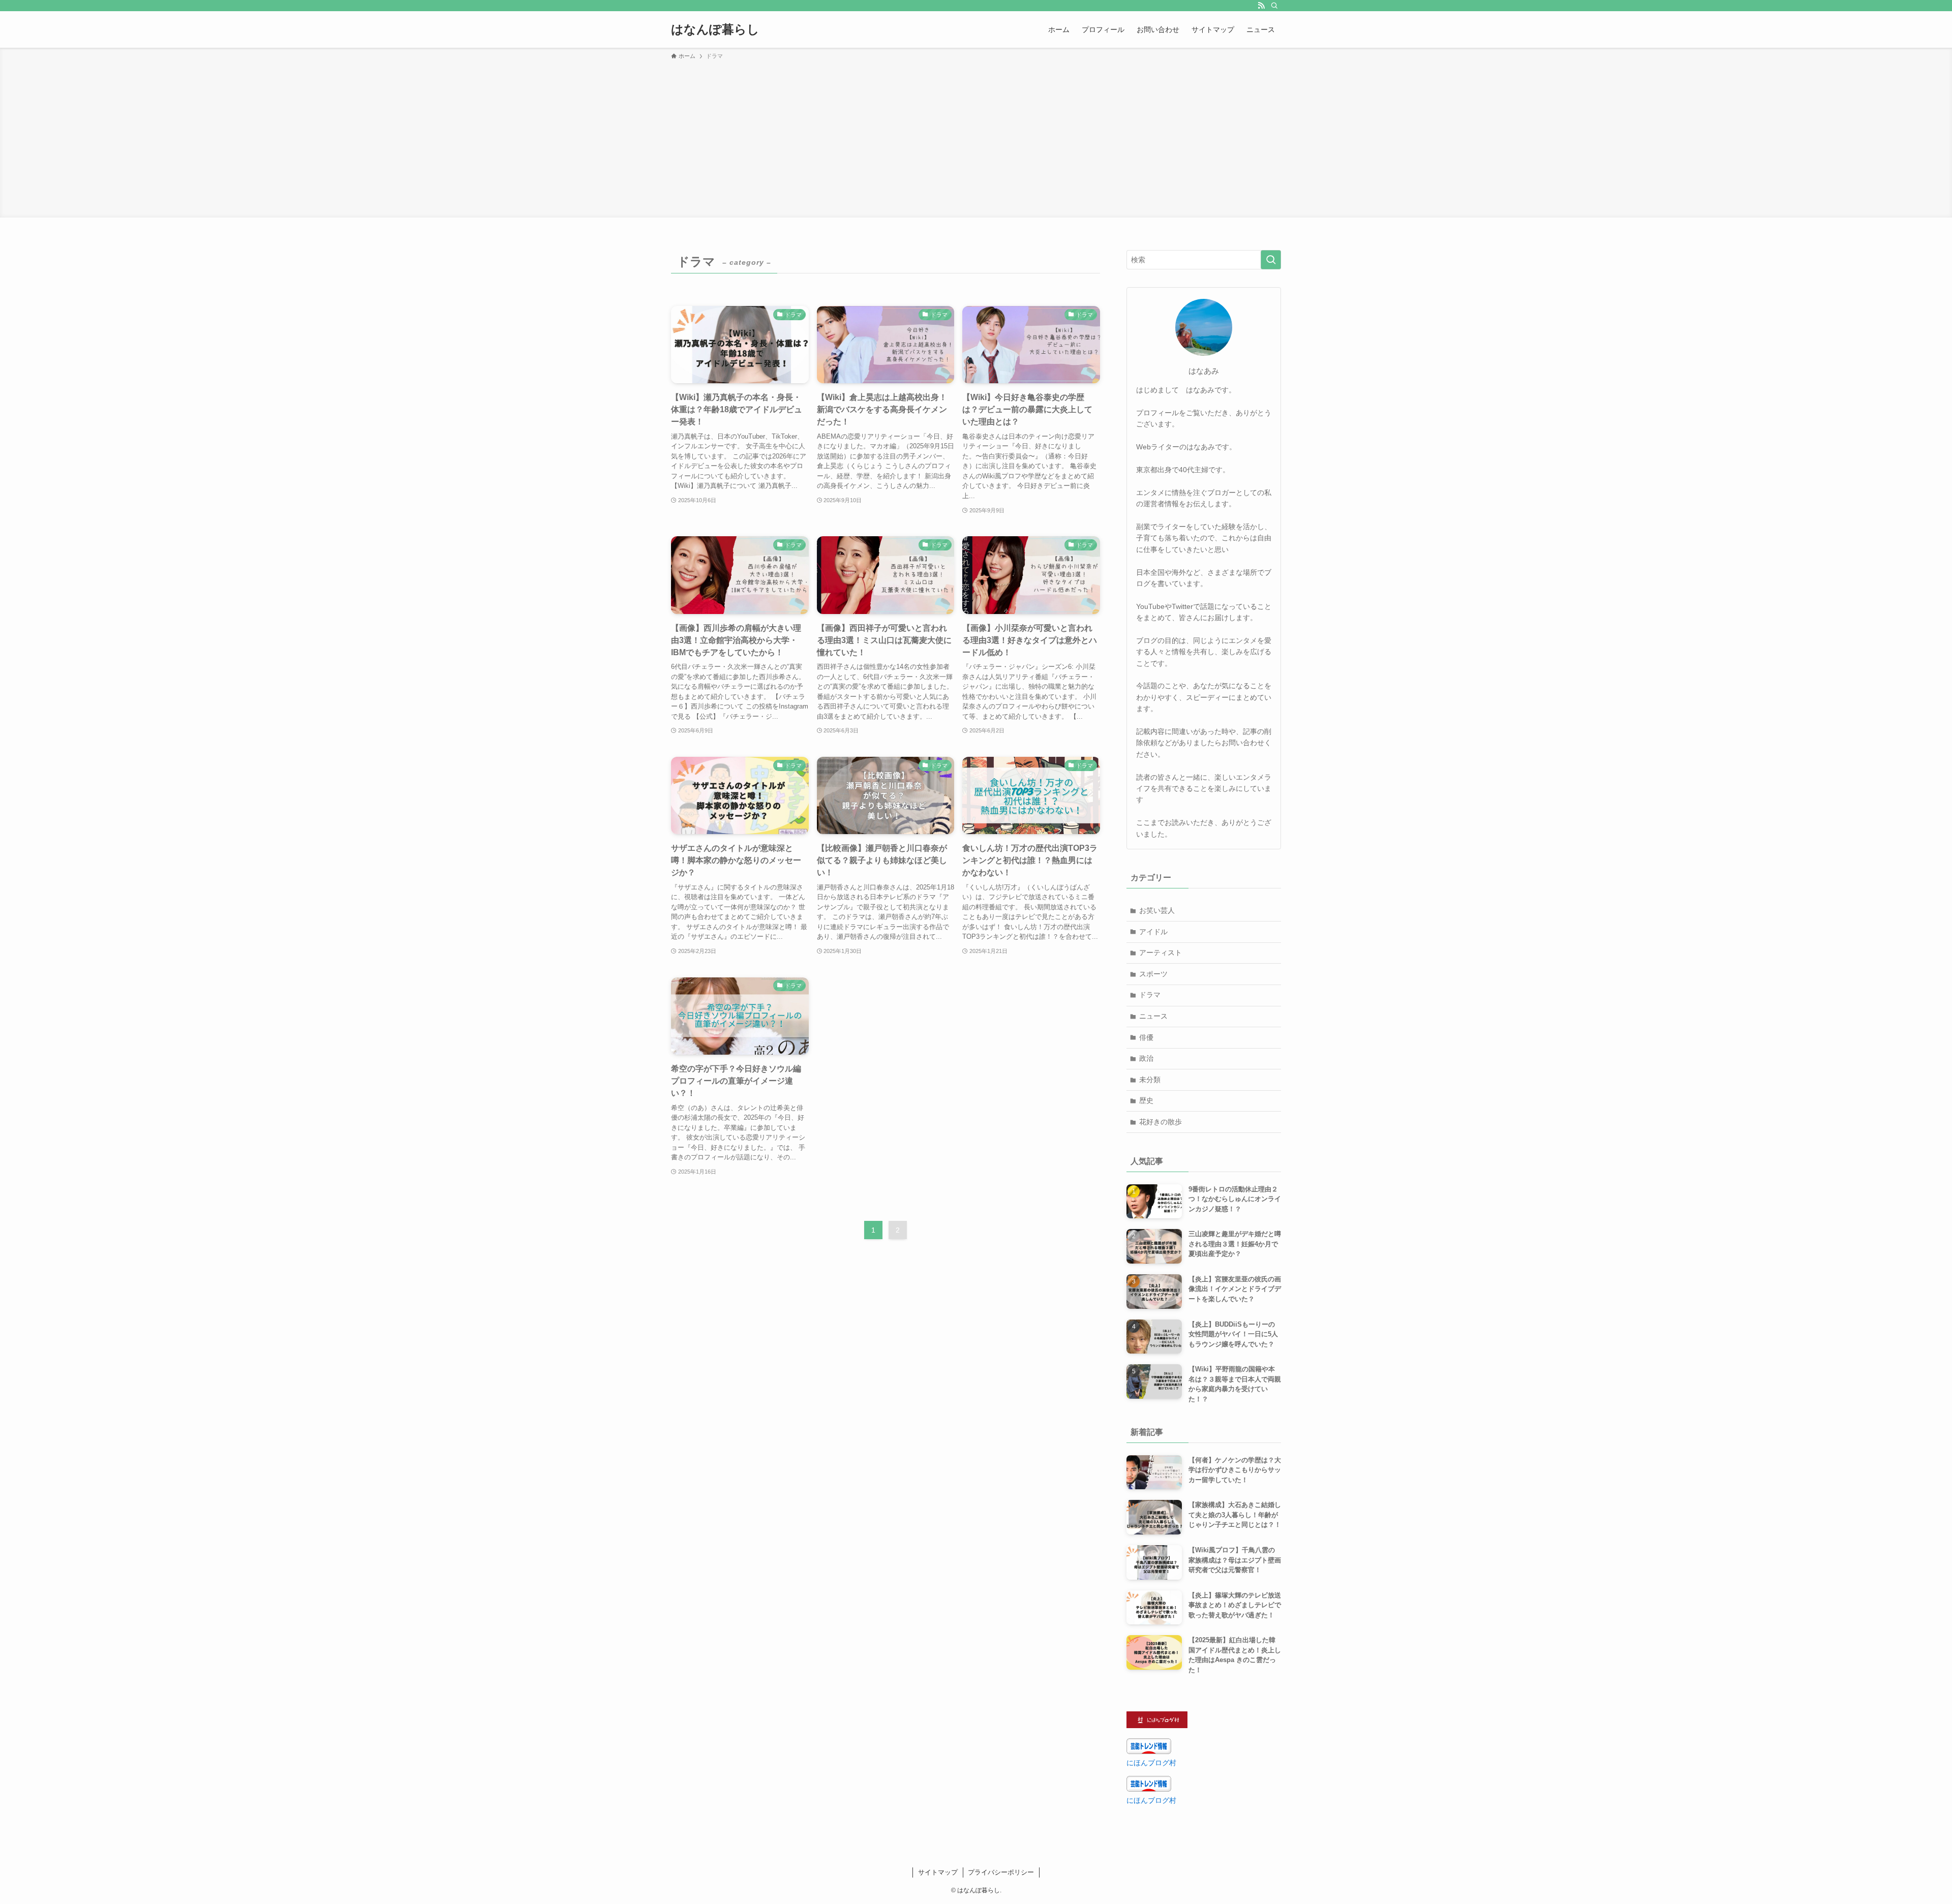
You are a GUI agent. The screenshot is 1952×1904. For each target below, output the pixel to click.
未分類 (1150, 1080)
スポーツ (1153, 974)
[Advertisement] (976, 137)
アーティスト (1161, 953)
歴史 (1146, 1100)
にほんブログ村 (1151, 1763)
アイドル (1153, 932)
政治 (1146, 1058)
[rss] (1261, 6)
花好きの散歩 (1161, 1122)
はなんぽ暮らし (715, 29)
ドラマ (1150, 995)
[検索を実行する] (1271, 260)
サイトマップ (938, 1872)
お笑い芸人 (1157, 910)
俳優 (1146, 1037)
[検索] (1274, 6)
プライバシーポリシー (1001, 1872)
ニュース (1153, 1016)
